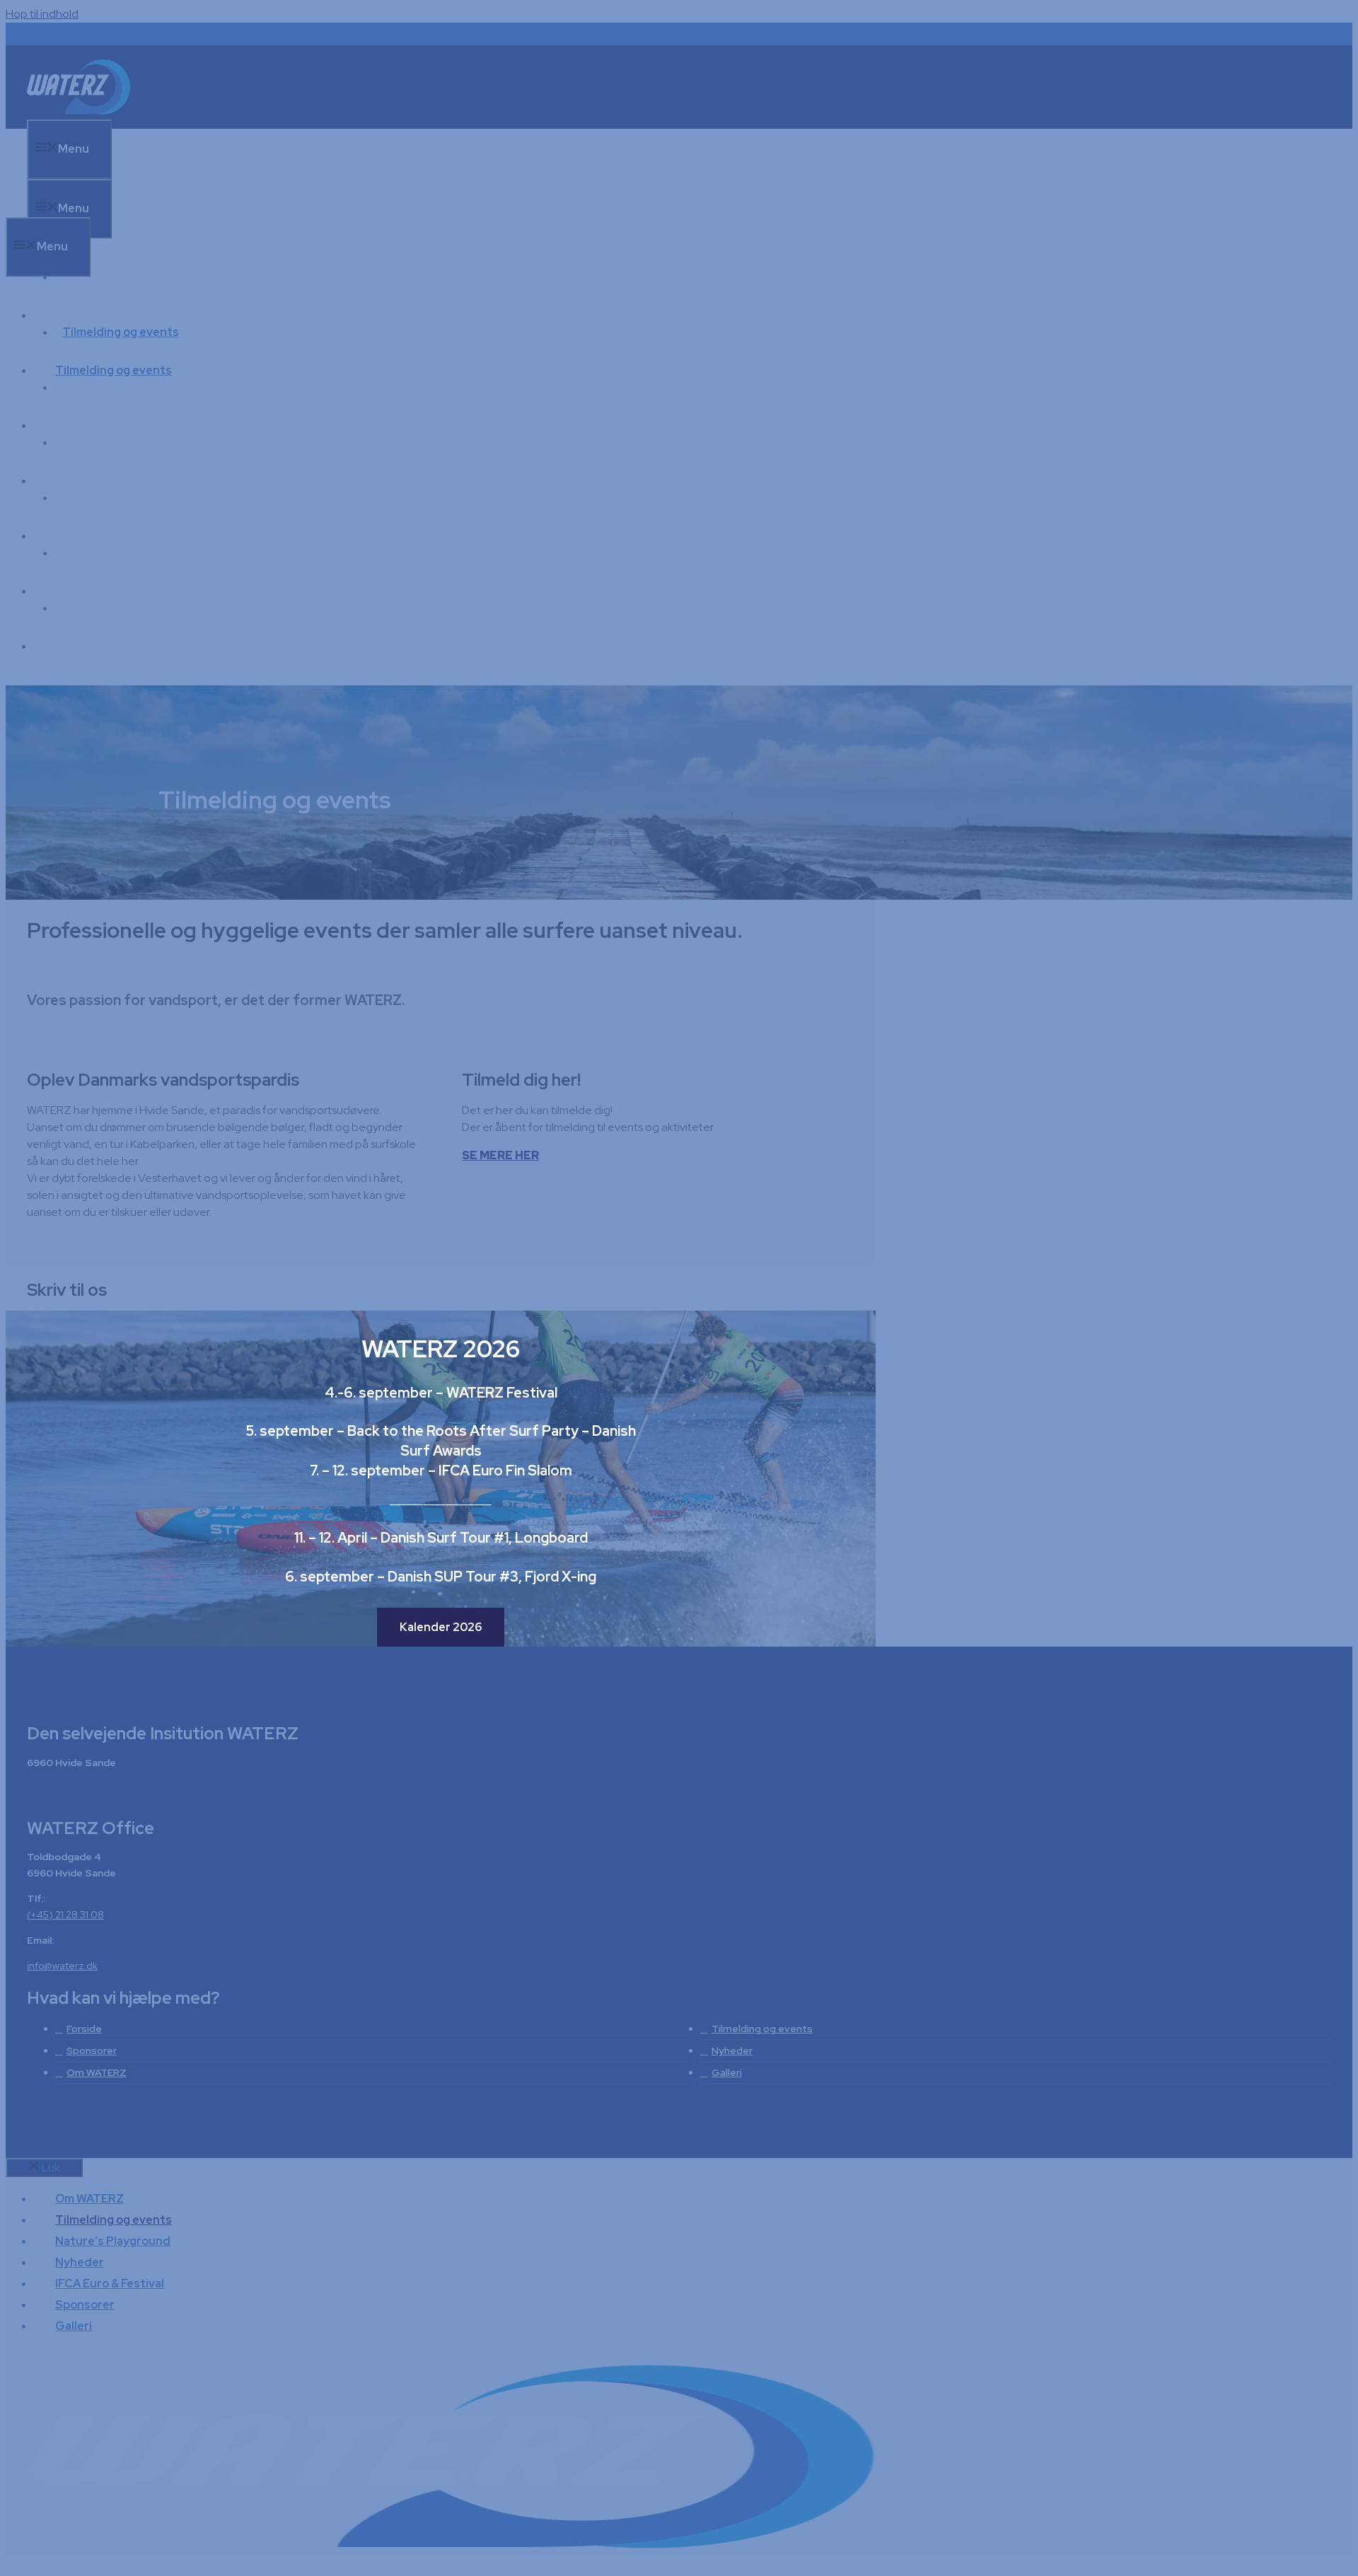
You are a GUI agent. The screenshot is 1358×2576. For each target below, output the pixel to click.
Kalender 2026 (441, 1627)
